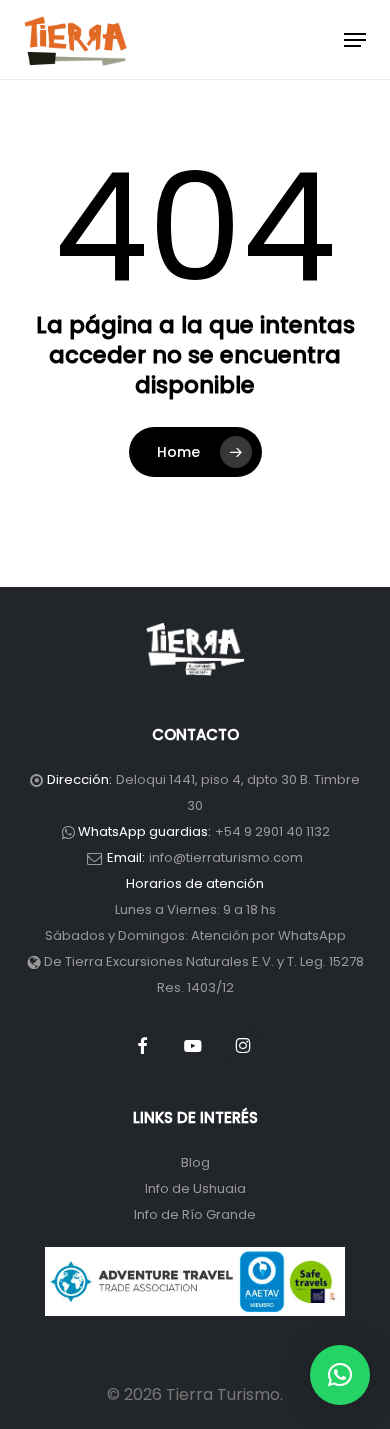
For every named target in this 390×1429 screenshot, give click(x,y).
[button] (355, 40)
